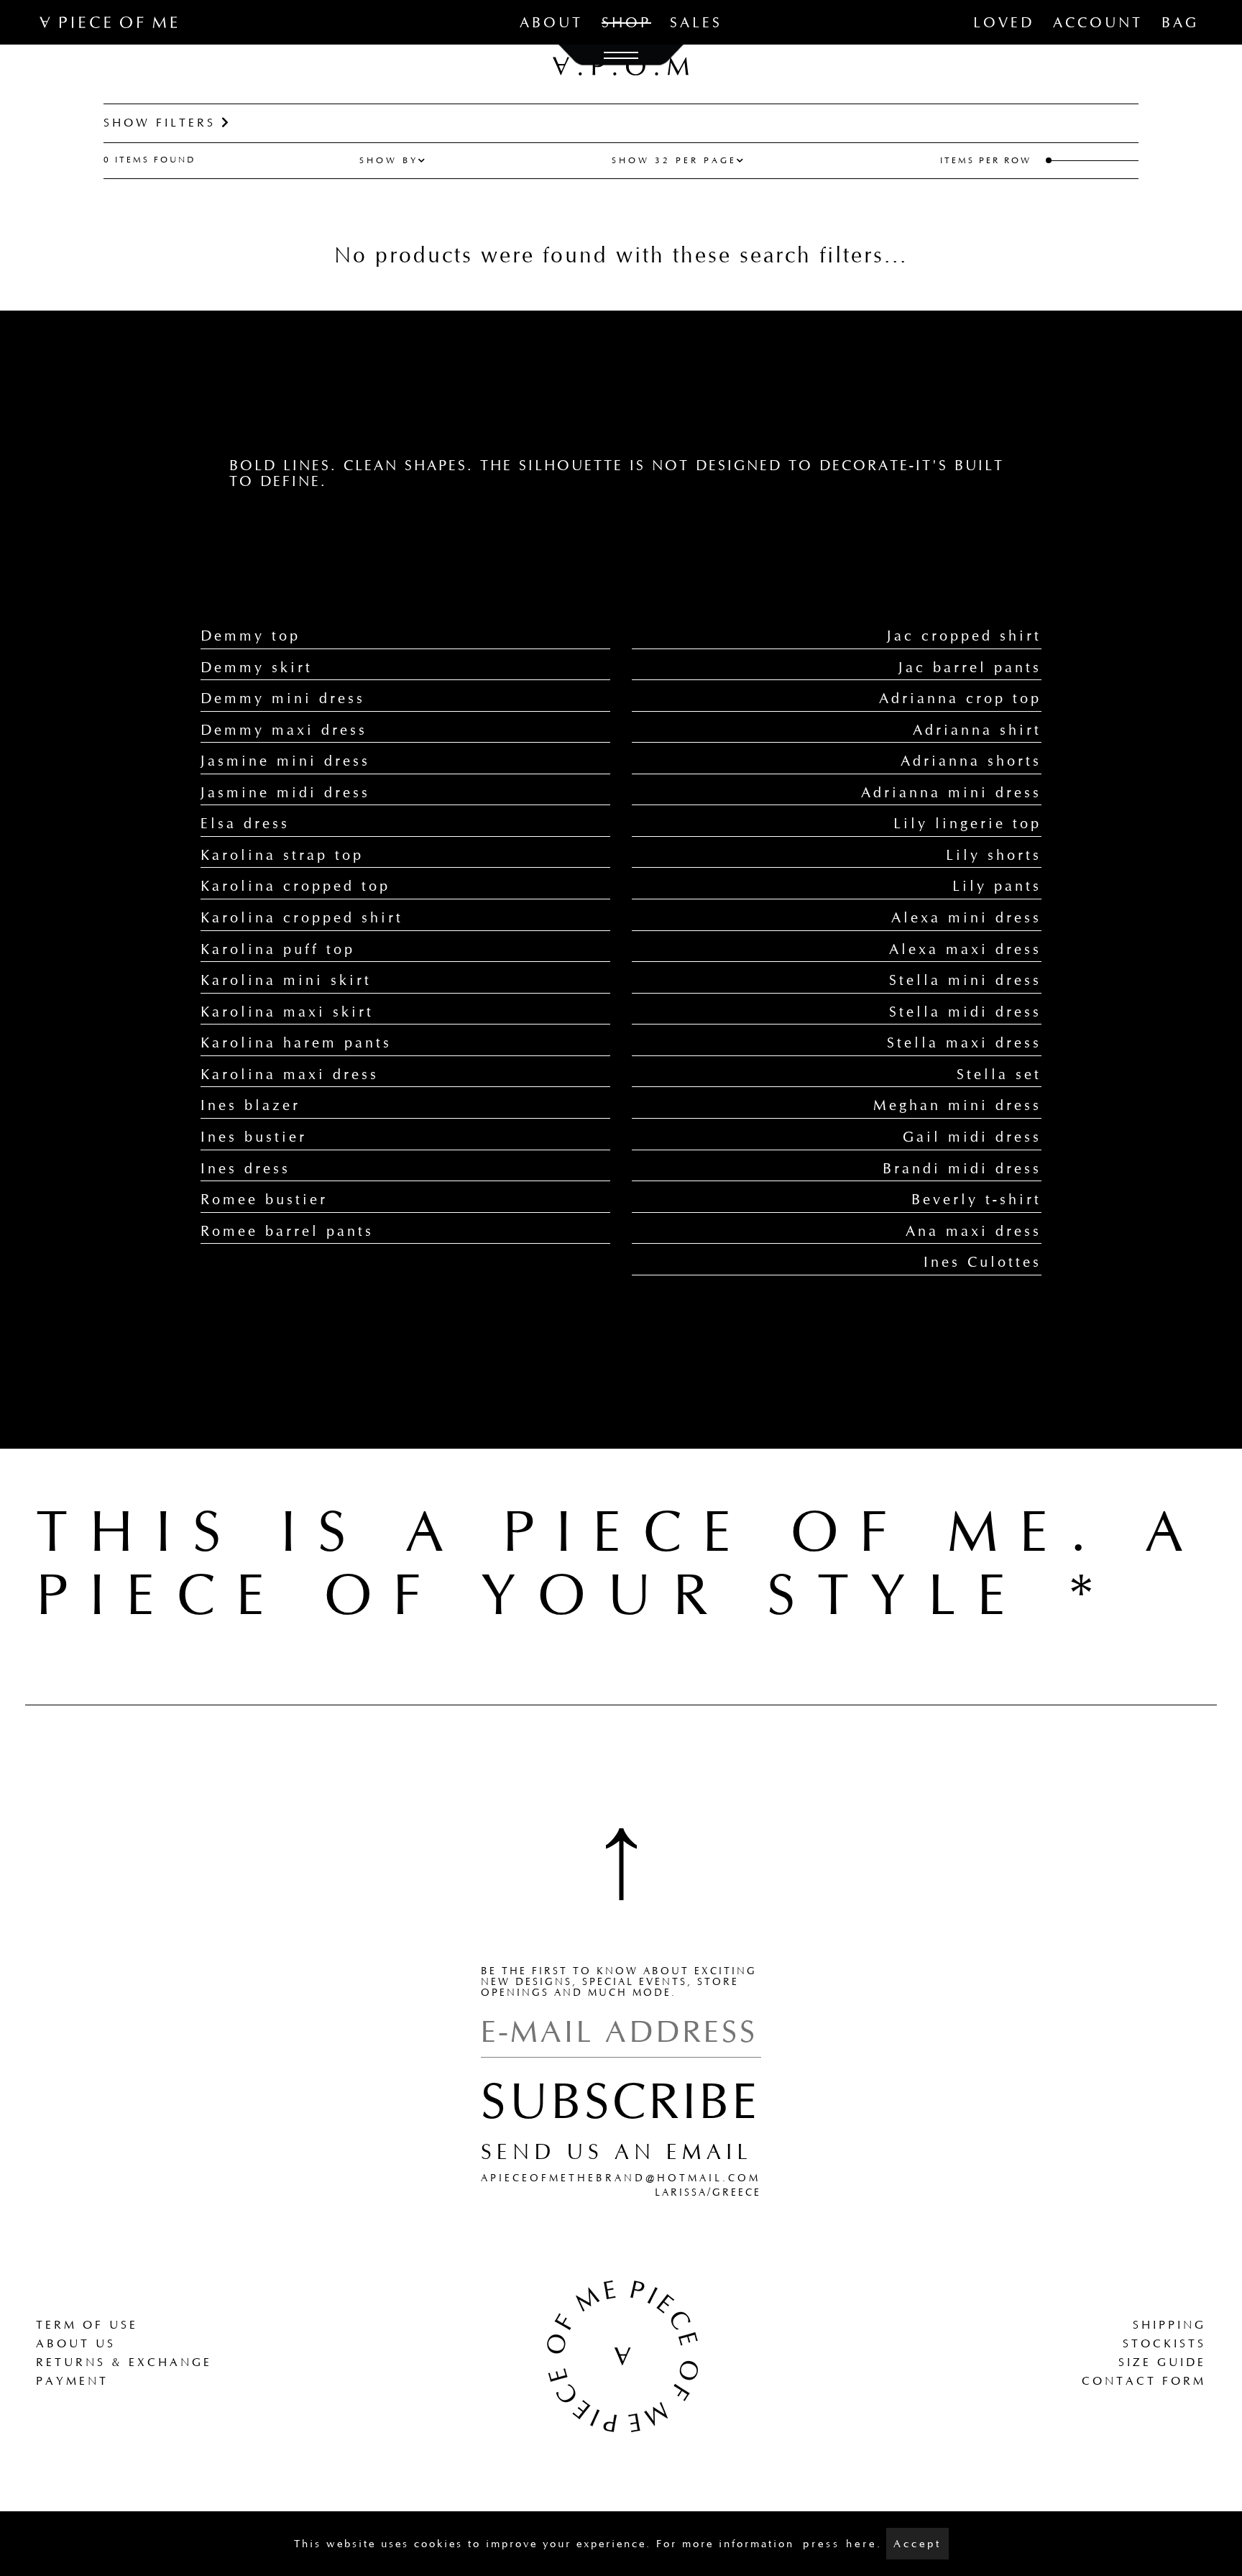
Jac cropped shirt (964, 636)
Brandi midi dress (962, 1168)
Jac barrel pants (970, 667)
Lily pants (997, 886)
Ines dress (245, 1168)
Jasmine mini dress (285, 761)
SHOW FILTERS (162, 123)
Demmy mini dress (283, 698)
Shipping (1169, 2325)
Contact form (1144, 2381)
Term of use (87, 2325)
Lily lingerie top (967, 823)
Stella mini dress (965, 980)
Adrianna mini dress (951, 792)
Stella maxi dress (964, 1042)
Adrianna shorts (971, 761)
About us (76, 2343)
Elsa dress (245, 823)
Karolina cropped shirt (302, 917)
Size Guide (1162, 2362)
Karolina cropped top (295, 886)
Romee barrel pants (287, 1231)
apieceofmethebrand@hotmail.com (621, 2178)
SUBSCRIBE (621, 2101)
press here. (843, 2544)
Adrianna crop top (960, 698)
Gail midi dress (972, 1137)
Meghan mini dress (957, 1105)
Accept (917, 2544)
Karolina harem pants (296, 1042)
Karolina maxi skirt (287, 1012)
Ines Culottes (983, 1262)
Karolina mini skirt (286, 980)
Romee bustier (264, 1199)
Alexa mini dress (966, 917)
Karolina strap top (282, 855)
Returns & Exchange (124, 2362)
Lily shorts (994, 855)
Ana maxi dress (974, 1231)
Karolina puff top (278, 949)
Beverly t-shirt (976, 1199)
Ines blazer (250, 1105)
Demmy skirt (257, 667)
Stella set (999, 1074)
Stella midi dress (965, 1012)
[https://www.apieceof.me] (621, 2355)
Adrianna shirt (977, 730)
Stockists (1164, 2343)
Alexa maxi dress (965, 949)
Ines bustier (254, 1137)
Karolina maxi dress (290, 1074)
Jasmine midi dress (285, 792)
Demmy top (250, 636)
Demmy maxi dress (284, 730)
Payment (72, 2381)
